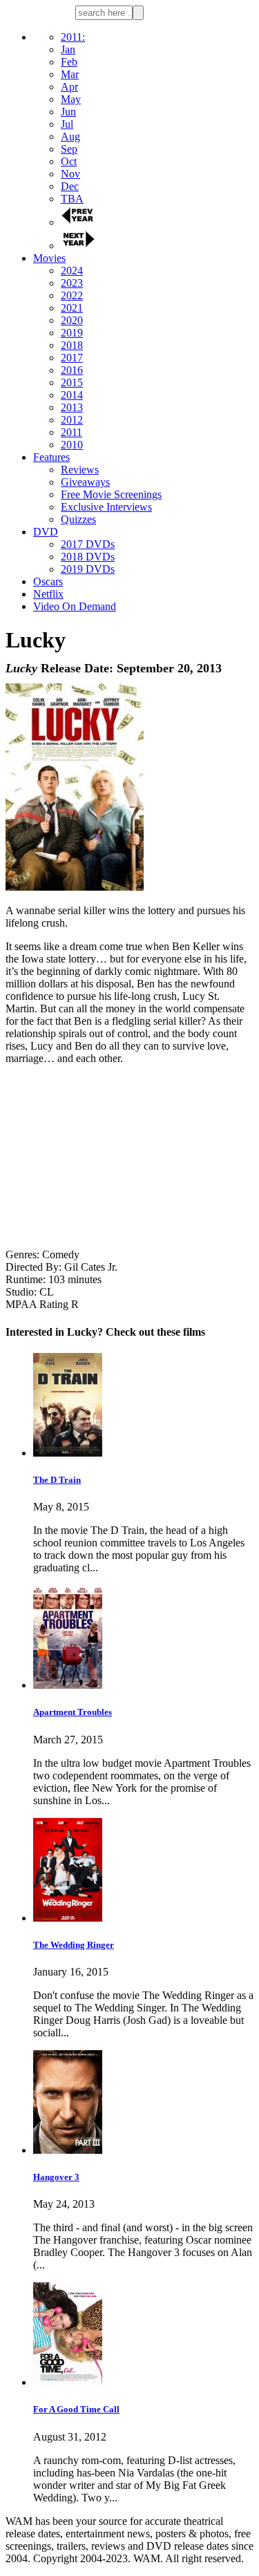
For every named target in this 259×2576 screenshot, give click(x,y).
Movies (49, 258)
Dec (70, 186)
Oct (69, 161)
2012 (72, 420)
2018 (72, 345)
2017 (72, 358)
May (71, 99)
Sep (69, 149)
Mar (70, 74)
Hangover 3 (56, 2177)
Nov (70, 174)
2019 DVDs (88, 569)
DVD (46, 532)
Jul (67, 124)
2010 (72, 445)
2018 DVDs (88, 557)
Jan (68, 49)
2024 (72, 271)
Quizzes (78, 519)
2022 (72, 295)
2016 (72, 370)
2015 (72, 382)
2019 (72, 333)
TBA (72, 199)
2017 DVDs (88, 544)
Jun (68, 112)
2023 (72, 283)
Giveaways (85, 482)
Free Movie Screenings (111, 494)
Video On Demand (75, 606)
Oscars (48, 581)
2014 (72, 395)
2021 (72, 308)
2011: (73, 37)
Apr (69, 87)
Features (51, 457)
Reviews (80, 470)
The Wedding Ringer (74, 1945)
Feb (69, 62)
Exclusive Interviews (106, 507)
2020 (72, 320)
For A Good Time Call (76, 2409)
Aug (70, 136)
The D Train (57, 1480)
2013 (72, 407)
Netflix (48, 594)
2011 (71, 432)
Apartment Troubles (73, 1712)
